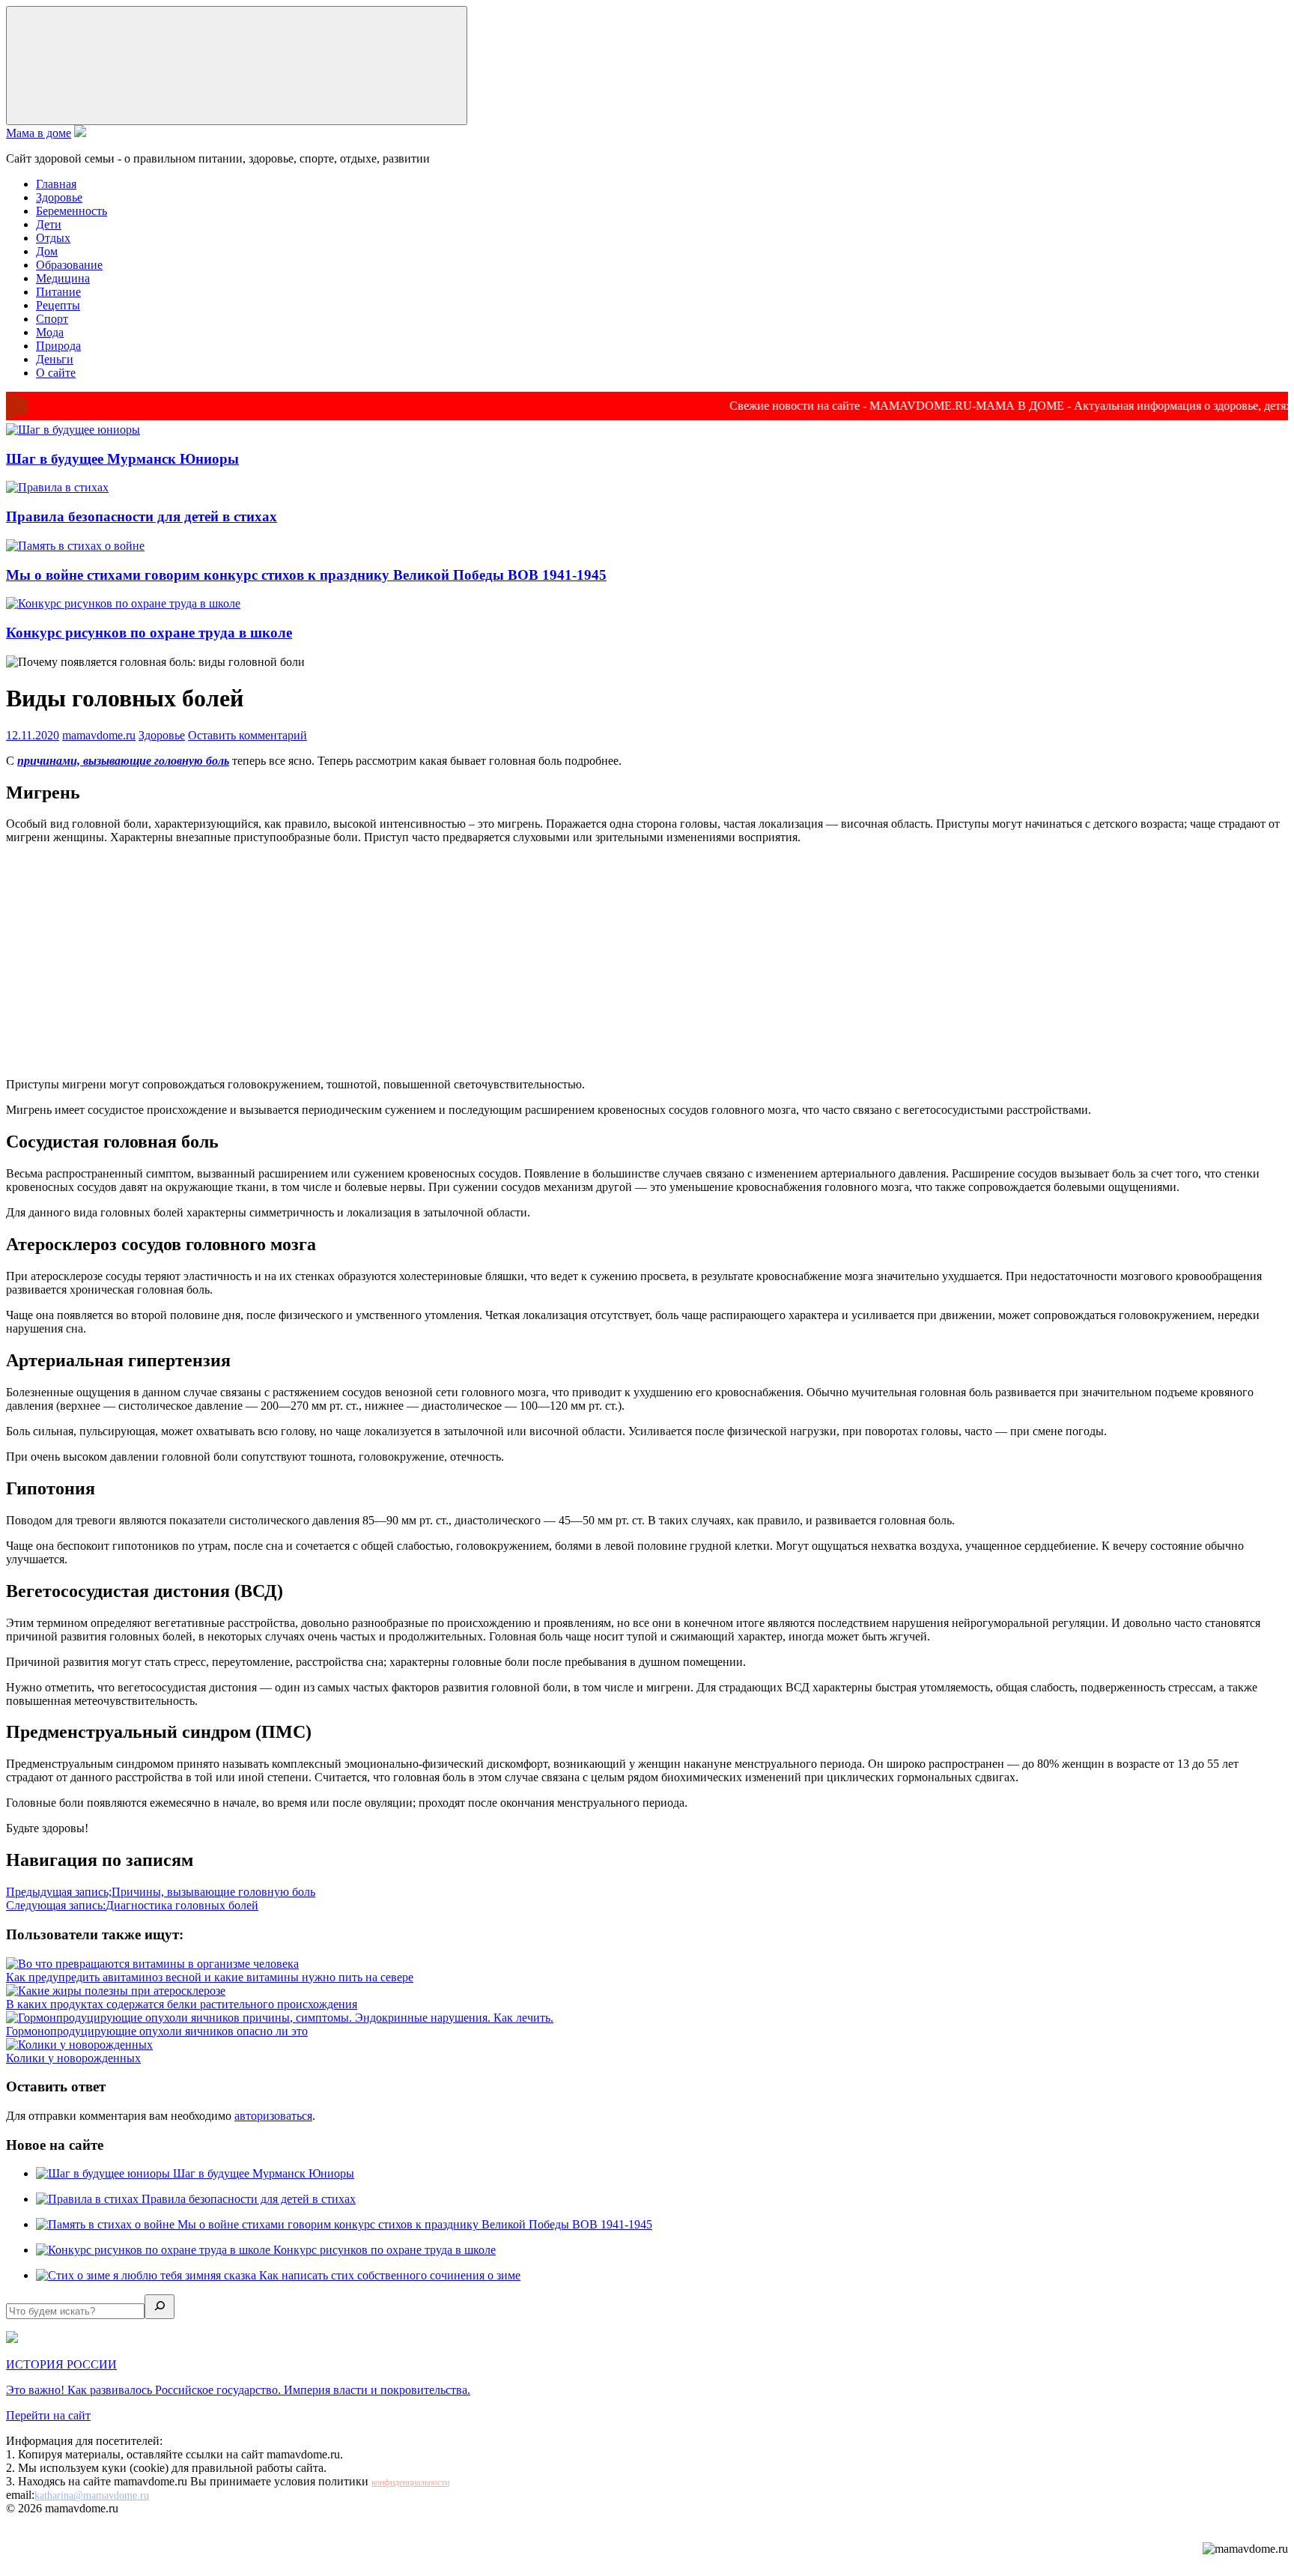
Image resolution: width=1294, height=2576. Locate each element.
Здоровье (59, 197)
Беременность (72, 211)
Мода (50, 332)
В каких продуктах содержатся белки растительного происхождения (182, 2004)
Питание (58, 292)
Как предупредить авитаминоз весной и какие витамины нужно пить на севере (210, 1977)
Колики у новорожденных (73, 2058)
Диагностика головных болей (132, 1905)
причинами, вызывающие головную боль (123, 761)
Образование (69, 265)
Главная (56, 184)
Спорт (52, 319)
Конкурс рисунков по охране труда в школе (149, 633)
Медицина (63, 278)
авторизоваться (273, 2116)
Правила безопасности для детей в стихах (142, 516)
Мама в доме (39, 133)
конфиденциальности (410, 2482)
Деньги (55, 359)
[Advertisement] (647, 961)
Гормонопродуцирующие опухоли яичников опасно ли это (157, 2031)
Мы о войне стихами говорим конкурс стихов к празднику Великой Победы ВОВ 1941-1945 (306, 575)
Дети (49, 224)
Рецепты (58, 305)
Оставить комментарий (247, 735)
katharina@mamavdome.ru (92, 2495)
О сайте (56, 373)
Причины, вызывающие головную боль (161, 1892)
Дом (47, 251)
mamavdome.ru (99, 735)
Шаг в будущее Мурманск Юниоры (122, 459)
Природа (58, 346)
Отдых (53, 238)
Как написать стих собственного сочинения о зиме (390, 2275)
